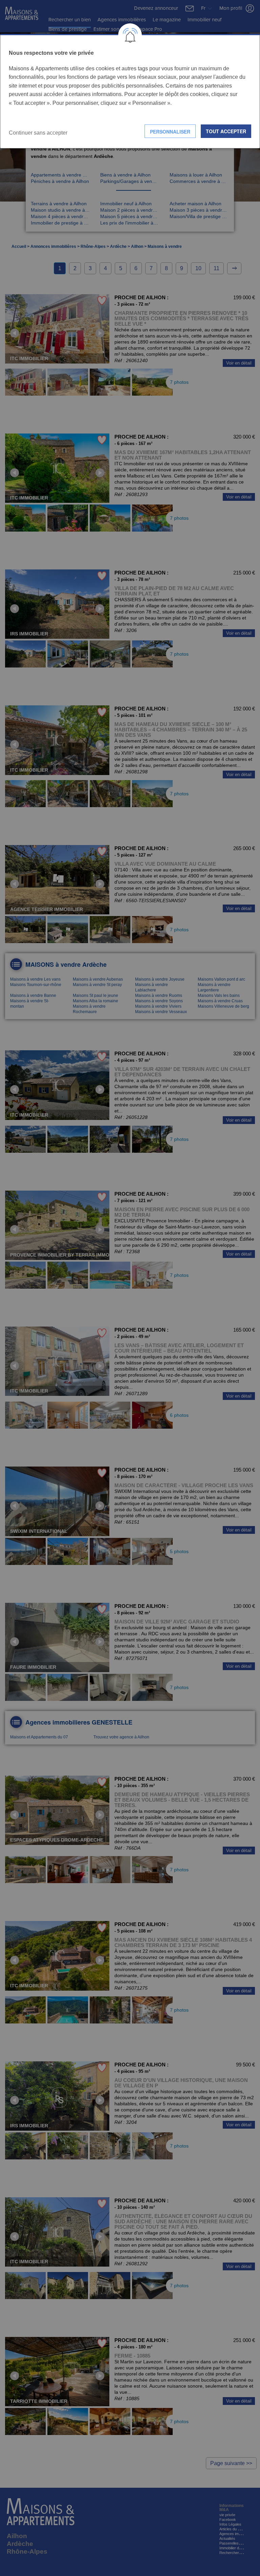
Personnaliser (170, 132)
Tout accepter (226, 131)
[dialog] (130, 91)
